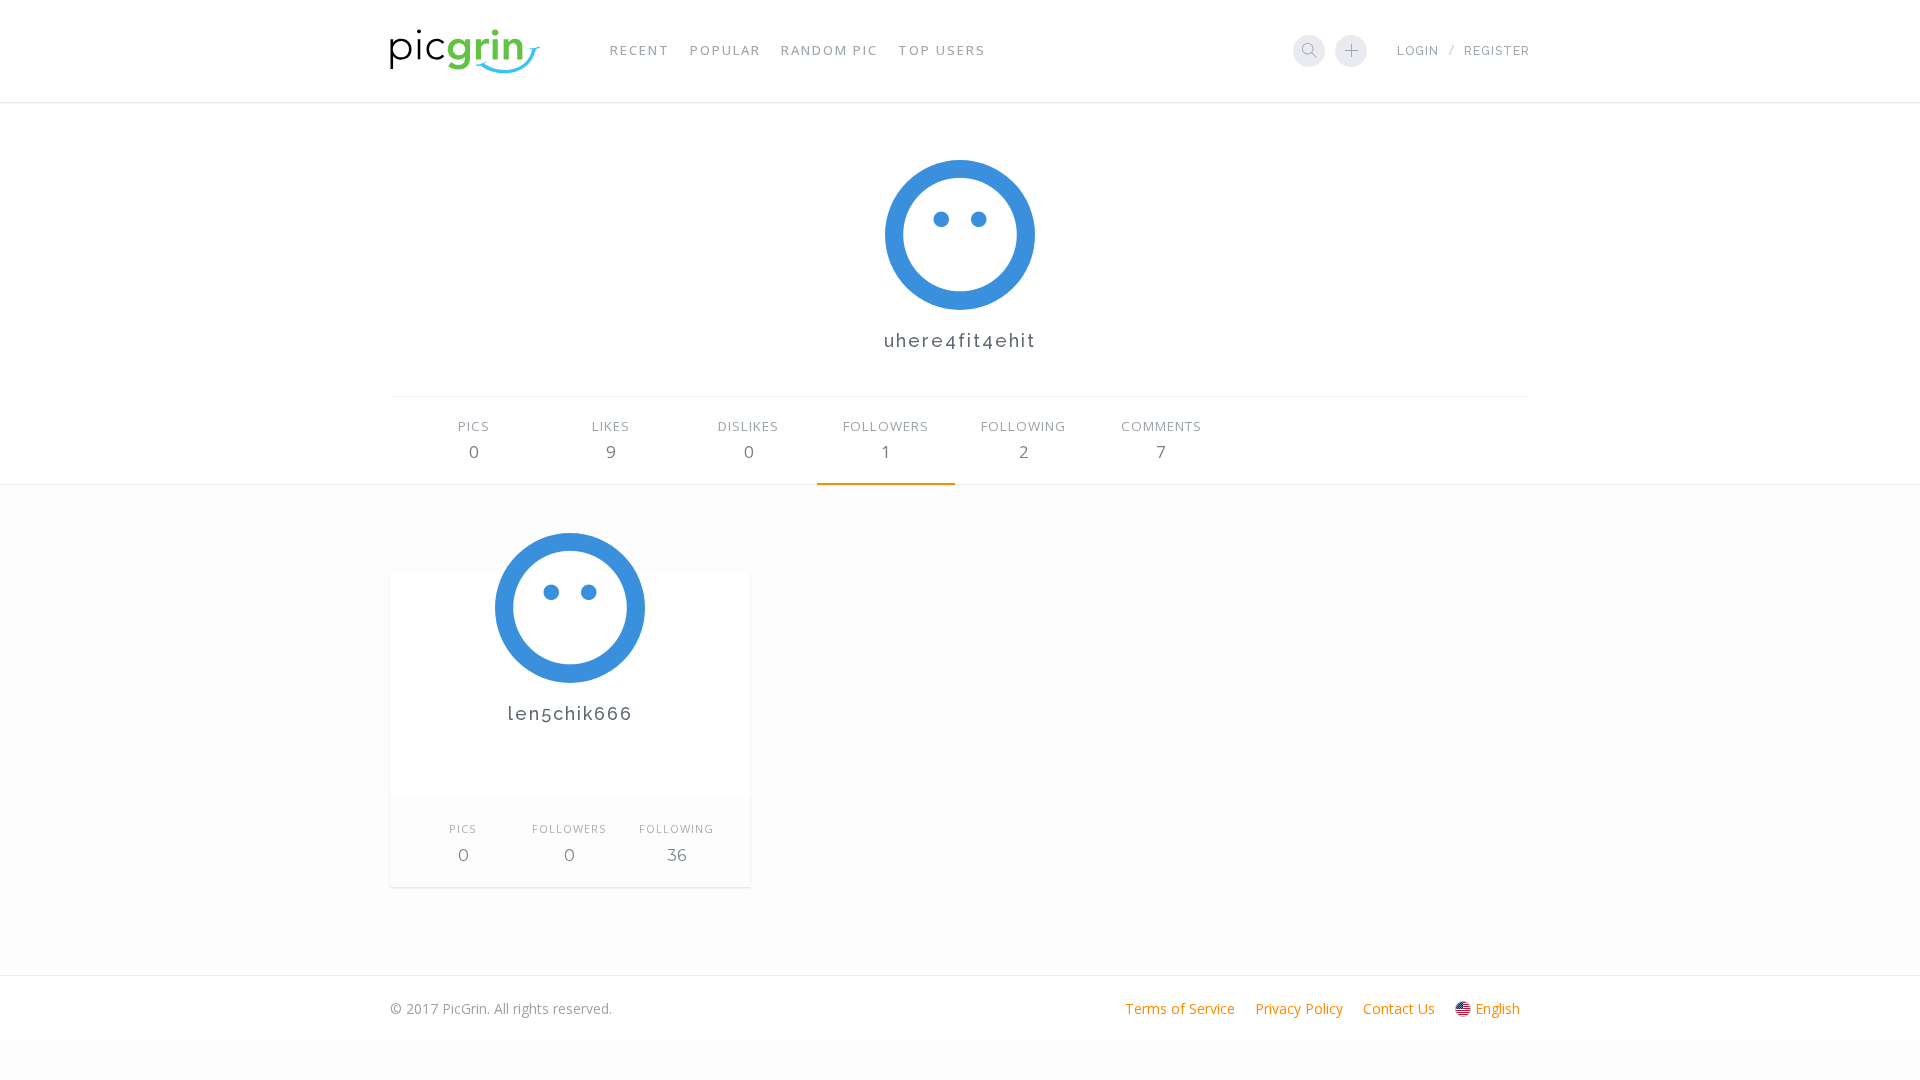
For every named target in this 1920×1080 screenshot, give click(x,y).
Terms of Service (1180, 1008)
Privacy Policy (1299, 1008)
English (1497, 1008)
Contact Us (1399, 1008)
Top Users (942, 50)
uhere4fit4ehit (960, 340)
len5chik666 (570, 713)
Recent (640, 50)
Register (1497, 51)
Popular (725, 50)
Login (1418, 51)
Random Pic (829, 50)
